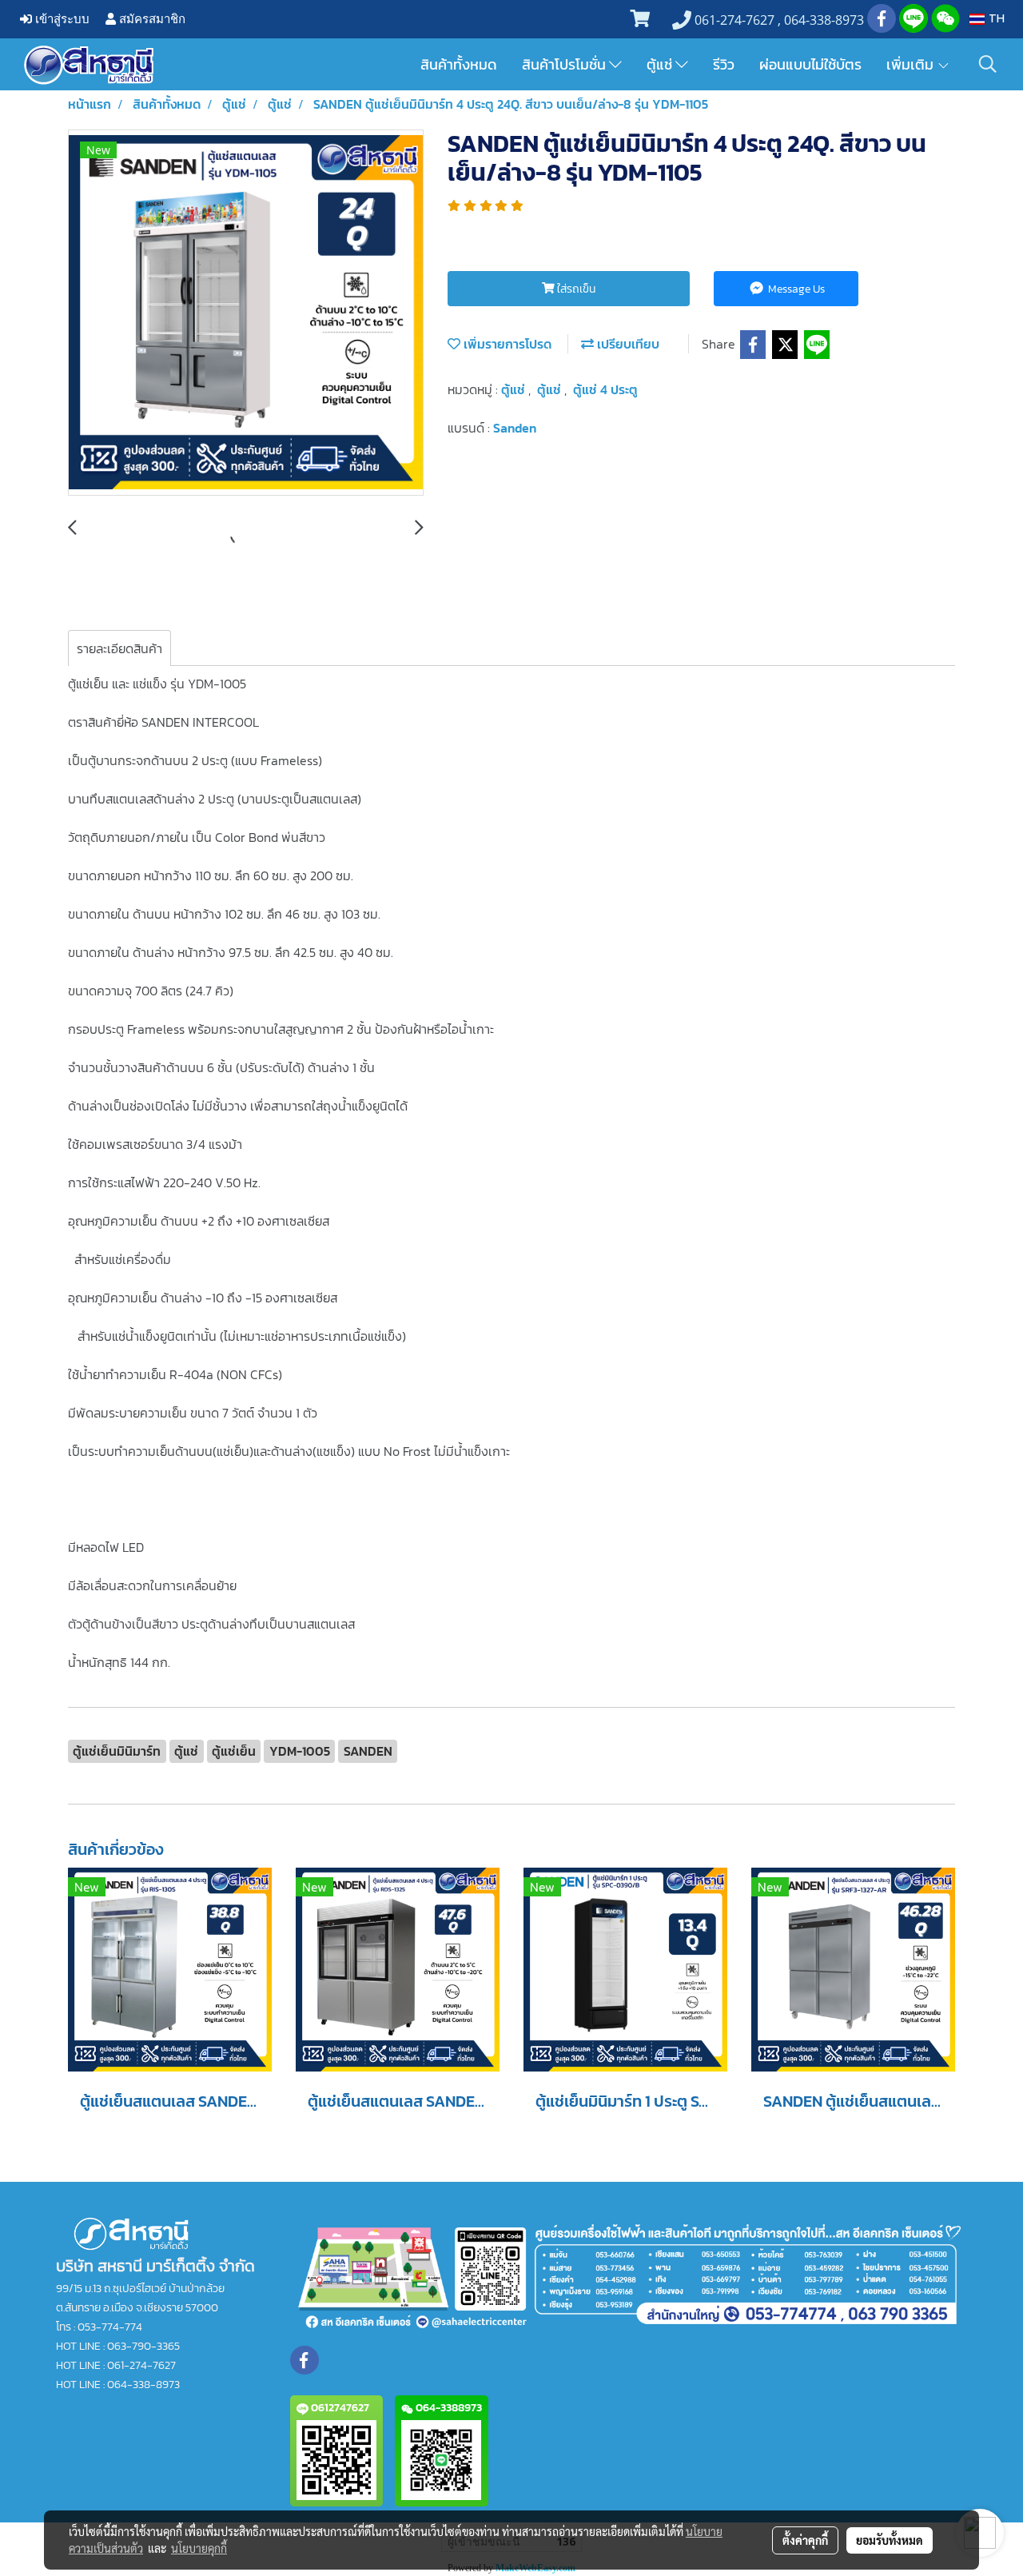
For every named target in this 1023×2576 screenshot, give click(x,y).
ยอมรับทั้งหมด (890, 2540)
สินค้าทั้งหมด (459, 64)
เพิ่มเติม (912, 64)
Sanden (515, 428)
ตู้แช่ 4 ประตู (605, 389)
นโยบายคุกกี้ (199, 2548)
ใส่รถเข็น (575, 289)
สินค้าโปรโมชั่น (565, 64)
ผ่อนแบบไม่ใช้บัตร (810, 64)
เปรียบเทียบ (627, 344)
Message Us (795, 289)
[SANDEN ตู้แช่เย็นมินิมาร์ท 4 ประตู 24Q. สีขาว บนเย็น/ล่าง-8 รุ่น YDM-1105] (246, 313)
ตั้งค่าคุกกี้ (805, 2540)
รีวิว (724, 64)
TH (995, 19)
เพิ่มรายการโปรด (506, 344)
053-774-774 (110, 2327)
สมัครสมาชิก (151, 19)
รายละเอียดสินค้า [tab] (119, 648)
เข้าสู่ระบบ (61, 19)
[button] (988, 64)
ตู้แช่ (661, 64)
